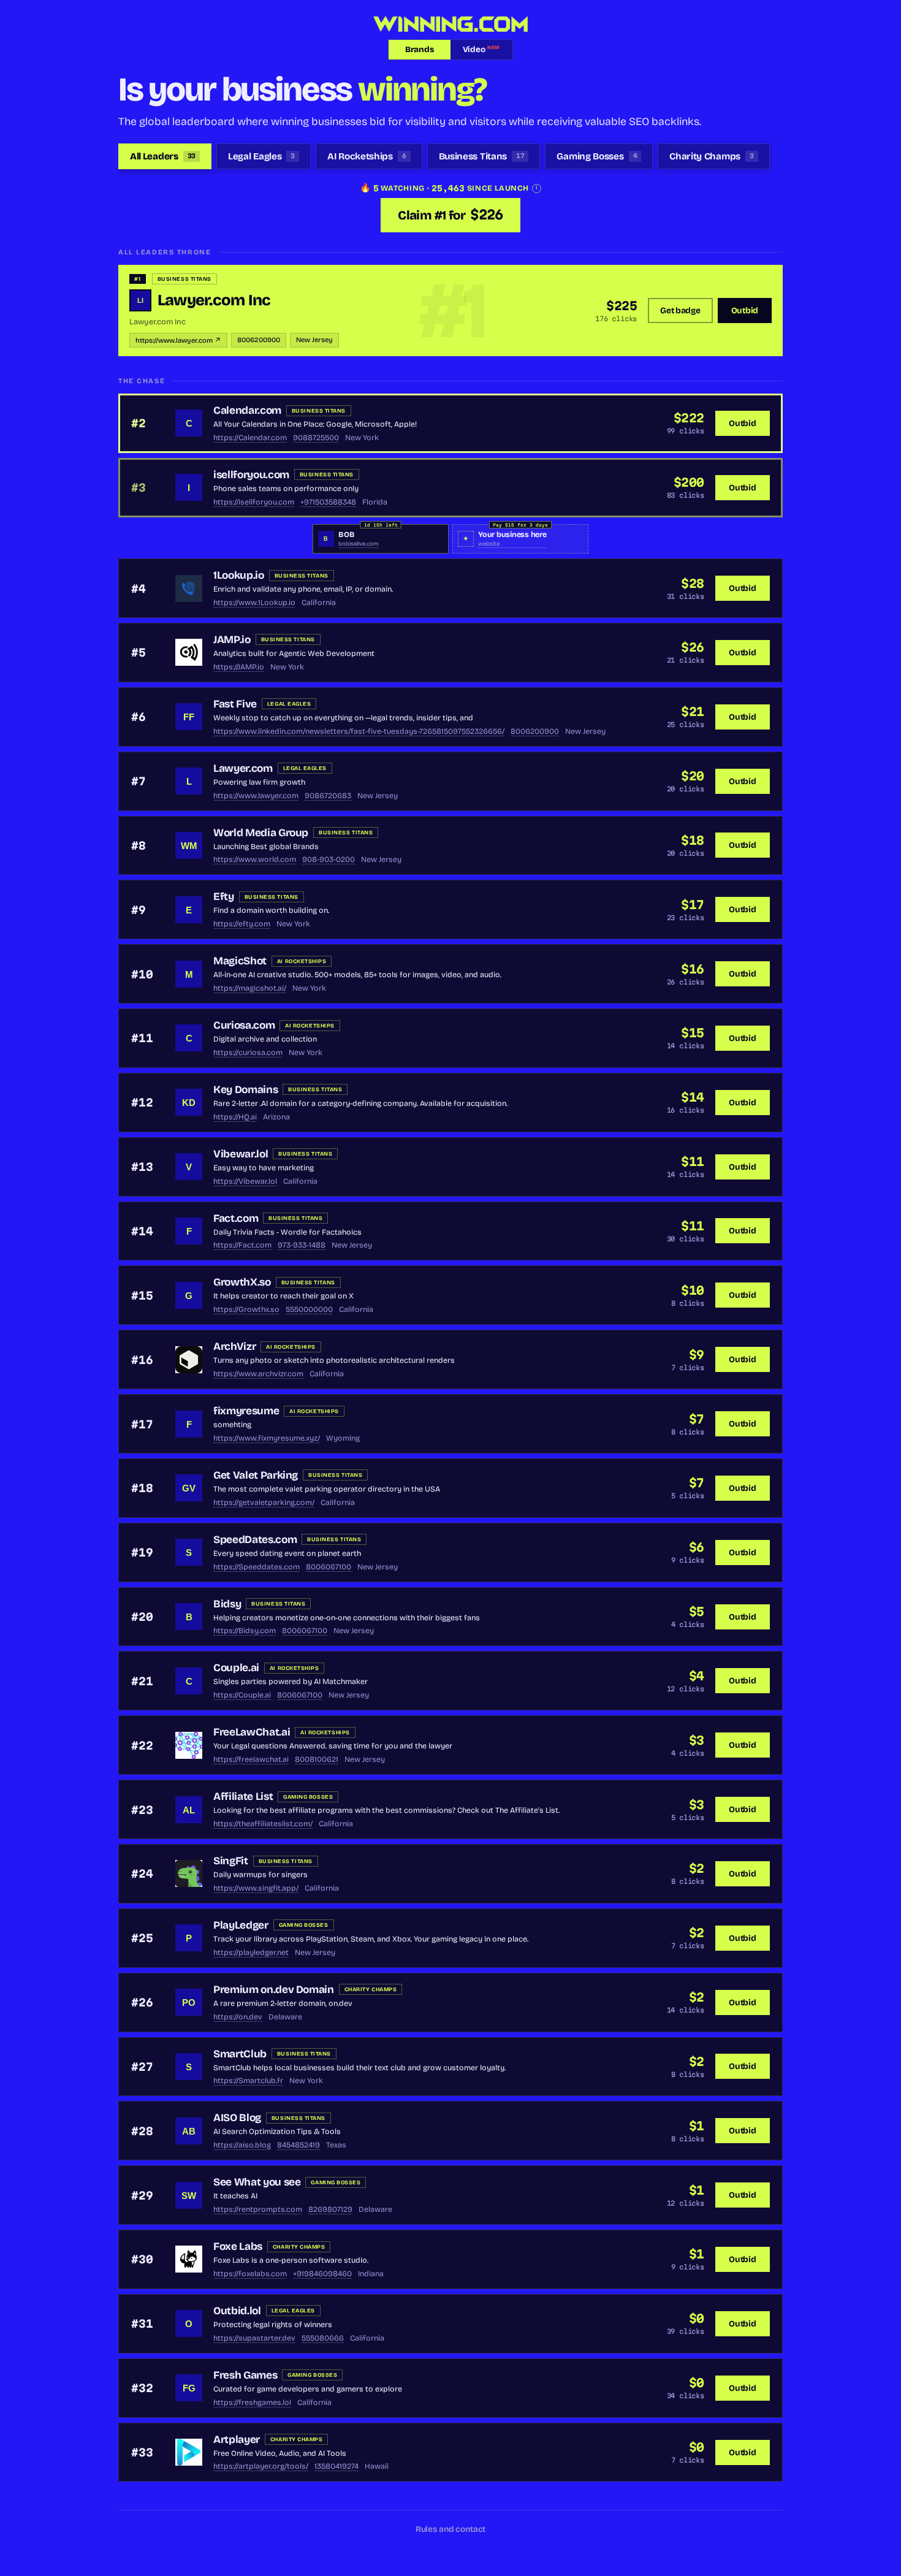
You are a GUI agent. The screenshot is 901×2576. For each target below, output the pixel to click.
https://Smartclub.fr (248, 2080)
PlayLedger (241, 1925)
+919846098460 (322, 2273)
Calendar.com (247, 410)
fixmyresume (246, 1411)
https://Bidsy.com (245, 1630)
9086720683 (328, 795)
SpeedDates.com (255, 1540)
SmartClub (240, 2054)
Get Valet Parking (256, 1475)
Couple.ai (236, 1668)
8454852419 (298, 2145)
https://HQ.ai (235, 1117)
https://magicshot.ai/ (250, 988)
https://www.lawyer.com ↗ (178, 341)
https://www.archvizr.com (258, 1374)
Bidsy (227, 1604)
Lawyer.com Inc (214, 300)
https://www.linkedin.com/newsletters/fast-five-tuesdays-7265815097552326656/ (359, 731)
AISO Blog (237, 2118)
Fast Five (235, 704)
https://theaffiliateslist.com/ (263, 1823)
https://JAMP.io (239, 667)
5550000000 (309, 1309)
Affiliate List (243, 1797)
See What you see (257, 2182)
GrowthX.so (242, 1282)
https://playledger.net (251, 1952)
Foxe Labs (238, 2246)
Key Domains (245, 1090)
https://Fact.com (242, 1245)
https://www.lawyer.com (256, 795)
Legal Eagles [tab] (261, 156)
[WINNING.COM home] (450, 24)
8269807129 (330, 2209)
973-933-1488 (302, 1245)
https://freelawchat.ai (251, 1759)
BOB (346, 534)
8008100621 (317, 1759)
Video (481, 50)
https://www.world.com (255, 859)
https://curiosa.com (248, 1052)
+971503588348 (328, 502)
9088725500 (316, 437)
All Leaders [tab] (163, 156)
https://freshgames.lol (252, 2402)
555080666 (323, 2338)
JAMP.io (232, 640)
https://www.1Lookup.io (254, 602)
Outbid (745, 311)
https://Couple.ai (242, 1695)
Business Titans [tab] (482, 156)
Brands (419, 50)
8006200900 (259, 340)
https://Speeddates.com (257, 1567)
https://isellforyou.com (254, 502)
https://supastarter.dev (254, 2338)
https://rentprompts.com (258, 2209)
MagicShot (240, 961)
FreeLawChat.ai (252, 1732)
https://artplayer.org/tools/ (261, 2466)
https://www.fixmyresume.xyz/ (267, 1438)
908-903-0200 (329, 859)
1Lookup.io (239, 575)
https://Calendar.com (250, 437)
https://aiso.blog (242, 2145)
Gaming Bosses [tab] (597, 156)
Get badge (680, 311)
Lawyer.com (243, 768)
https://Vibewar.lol (245, 1181)
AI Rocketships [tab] (367, 156)
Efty (224, 897)
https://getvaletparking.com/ (264, 1502)
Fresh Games (245, 2375)
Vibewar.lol (241, 1154)
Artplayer (237, 2440)
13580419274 (336, 2466)
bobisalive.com (359, 544)
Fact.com (236, 1218)
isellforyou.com (251, 475)
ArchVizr (234, 1347)
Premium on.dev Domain (274, 1990)
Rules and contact (451, 2529)
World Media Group (261, 833)
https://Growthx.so (246, 1309)
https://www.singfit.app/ (256, 1888)
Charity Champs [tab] (711, 156)
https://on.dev (238, 2017)
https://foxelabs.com (250, 2273)
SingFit (231, 1861)
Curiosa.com (244, 1025)
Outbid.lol (237, 2311)
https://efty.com (242, 924)
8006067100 (329, 1567)
